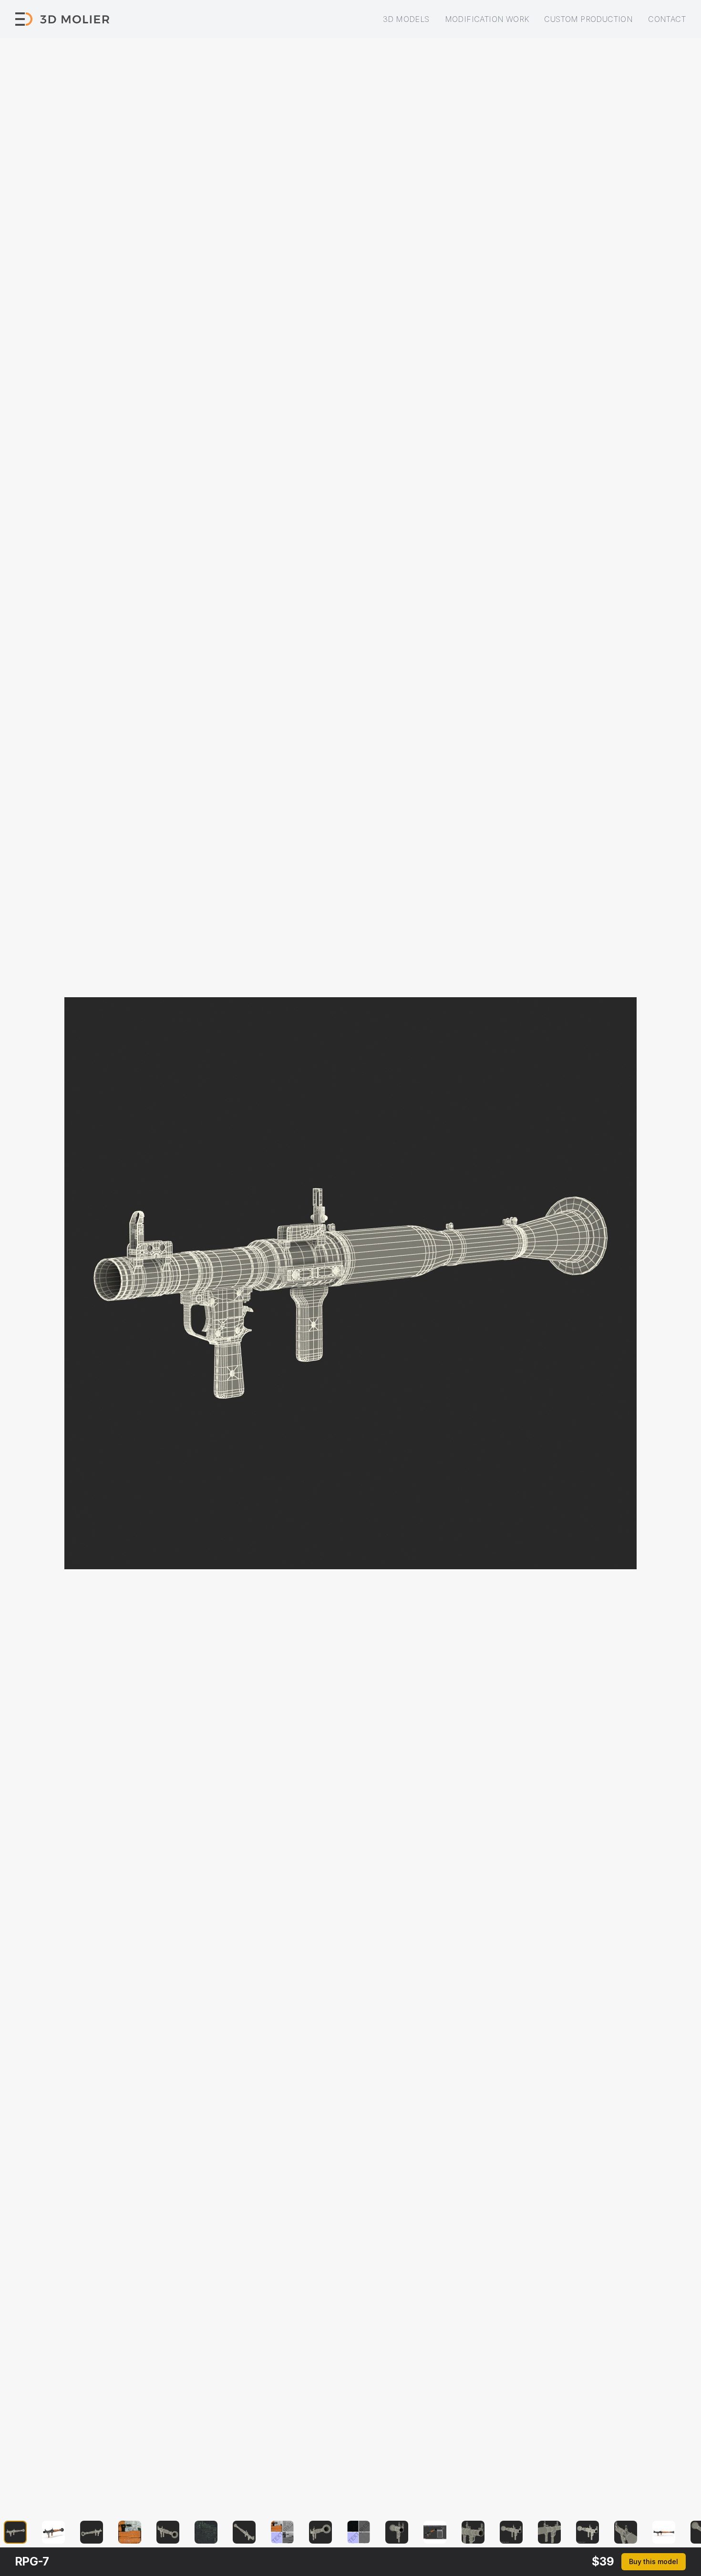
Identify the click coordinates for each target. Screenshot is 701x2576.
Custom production (588, 19)
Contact (667, 19)
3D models (406, 19)
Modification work (487, 19)
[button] (21, 2532)
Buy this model (654, 2561)
